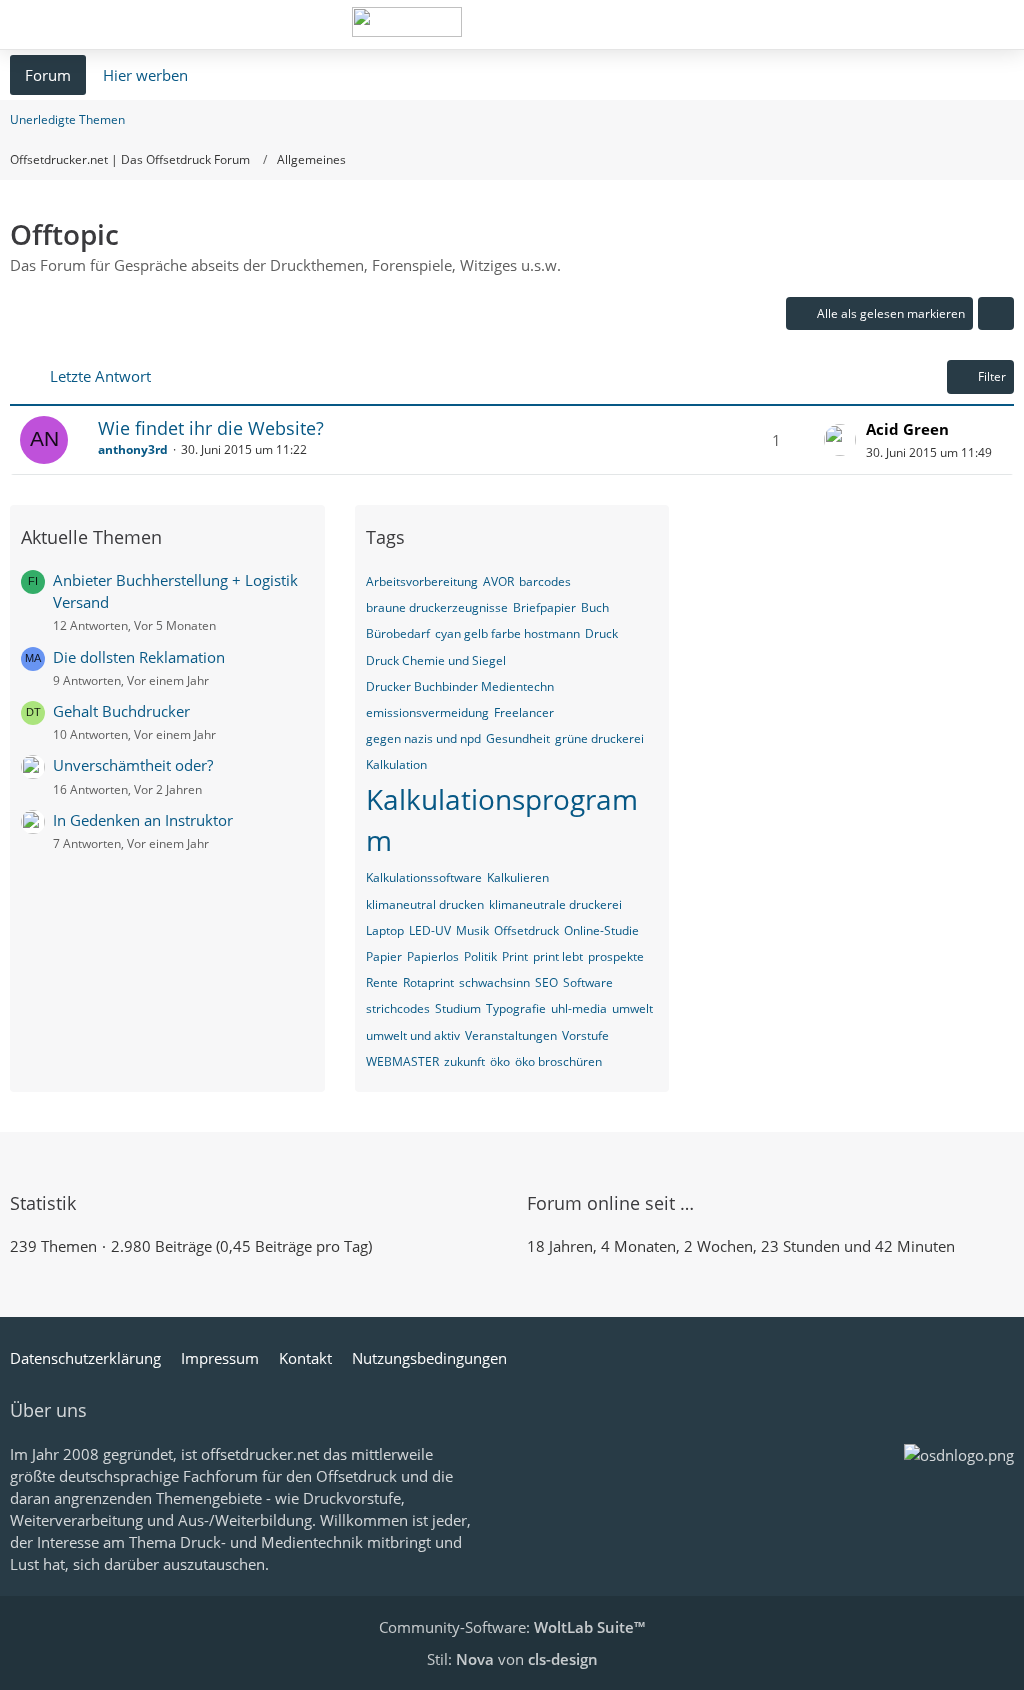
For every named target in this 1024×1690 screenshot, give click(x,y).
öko (500, 1061)
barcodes (545, 581)
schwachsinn (494, 982)
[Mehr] (996, 314)
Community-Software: (512, 1627)
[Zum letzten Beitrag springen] (840, 440)
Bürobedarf (398, 633)
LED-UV (430, 930)
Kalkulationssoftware (424, 877)
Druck (601, 633)
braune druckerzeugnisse (437, 607)
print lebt (558, 956)
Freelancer (524, 712)
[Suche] (898, 25)
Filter (992, 376)
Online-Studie (601, 930)
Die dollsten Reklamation (139, 657)
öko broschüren (558, 1061)
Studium (458, 1008)
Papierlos (433, 956)
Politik (480, 956)
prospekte (616, 956)
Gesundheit (518, 738)
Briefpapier (544, 607)
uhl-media (579, 1008)
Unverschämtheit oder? (133, 765)
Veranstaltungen (511, 1035)
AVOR (498, 581)
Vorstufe (585, 1035)
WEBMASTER (402, 1061)
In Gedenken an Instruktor (143, 820)
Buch (595, 607)
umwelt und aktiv (413, 1035)
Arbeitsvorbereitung (422, 581)
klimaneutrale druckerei (555, 904)
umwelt (632, 1008)
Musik (472, 930)
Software (588, 982)
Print (515, 956)
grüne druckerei (599, 738)
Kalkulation (396, 764)
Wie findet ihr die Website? (211, 428)
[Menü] (998, 25)
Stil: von (512, 1659)
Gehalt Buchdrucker (121, 711)
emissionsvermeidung (427, 712)
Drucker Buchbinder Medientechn (460, 686)
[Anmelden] (948, 25)
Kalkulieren (518, 877)
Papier (384, 956)
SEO (546, 982)
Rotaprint (428, 982)
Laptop (385, 930)
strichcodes (398, 1008)
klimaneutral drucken (425, 904)
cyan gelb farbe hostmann (507, 633)
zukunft (464, 1061)
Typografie (516, 1008)
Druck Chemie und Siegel (436, 660)
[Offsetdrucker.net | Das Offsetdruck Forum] (406, 22)
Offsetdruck (526, 930)
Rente (382, 982)
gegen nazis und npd (423, 738)
